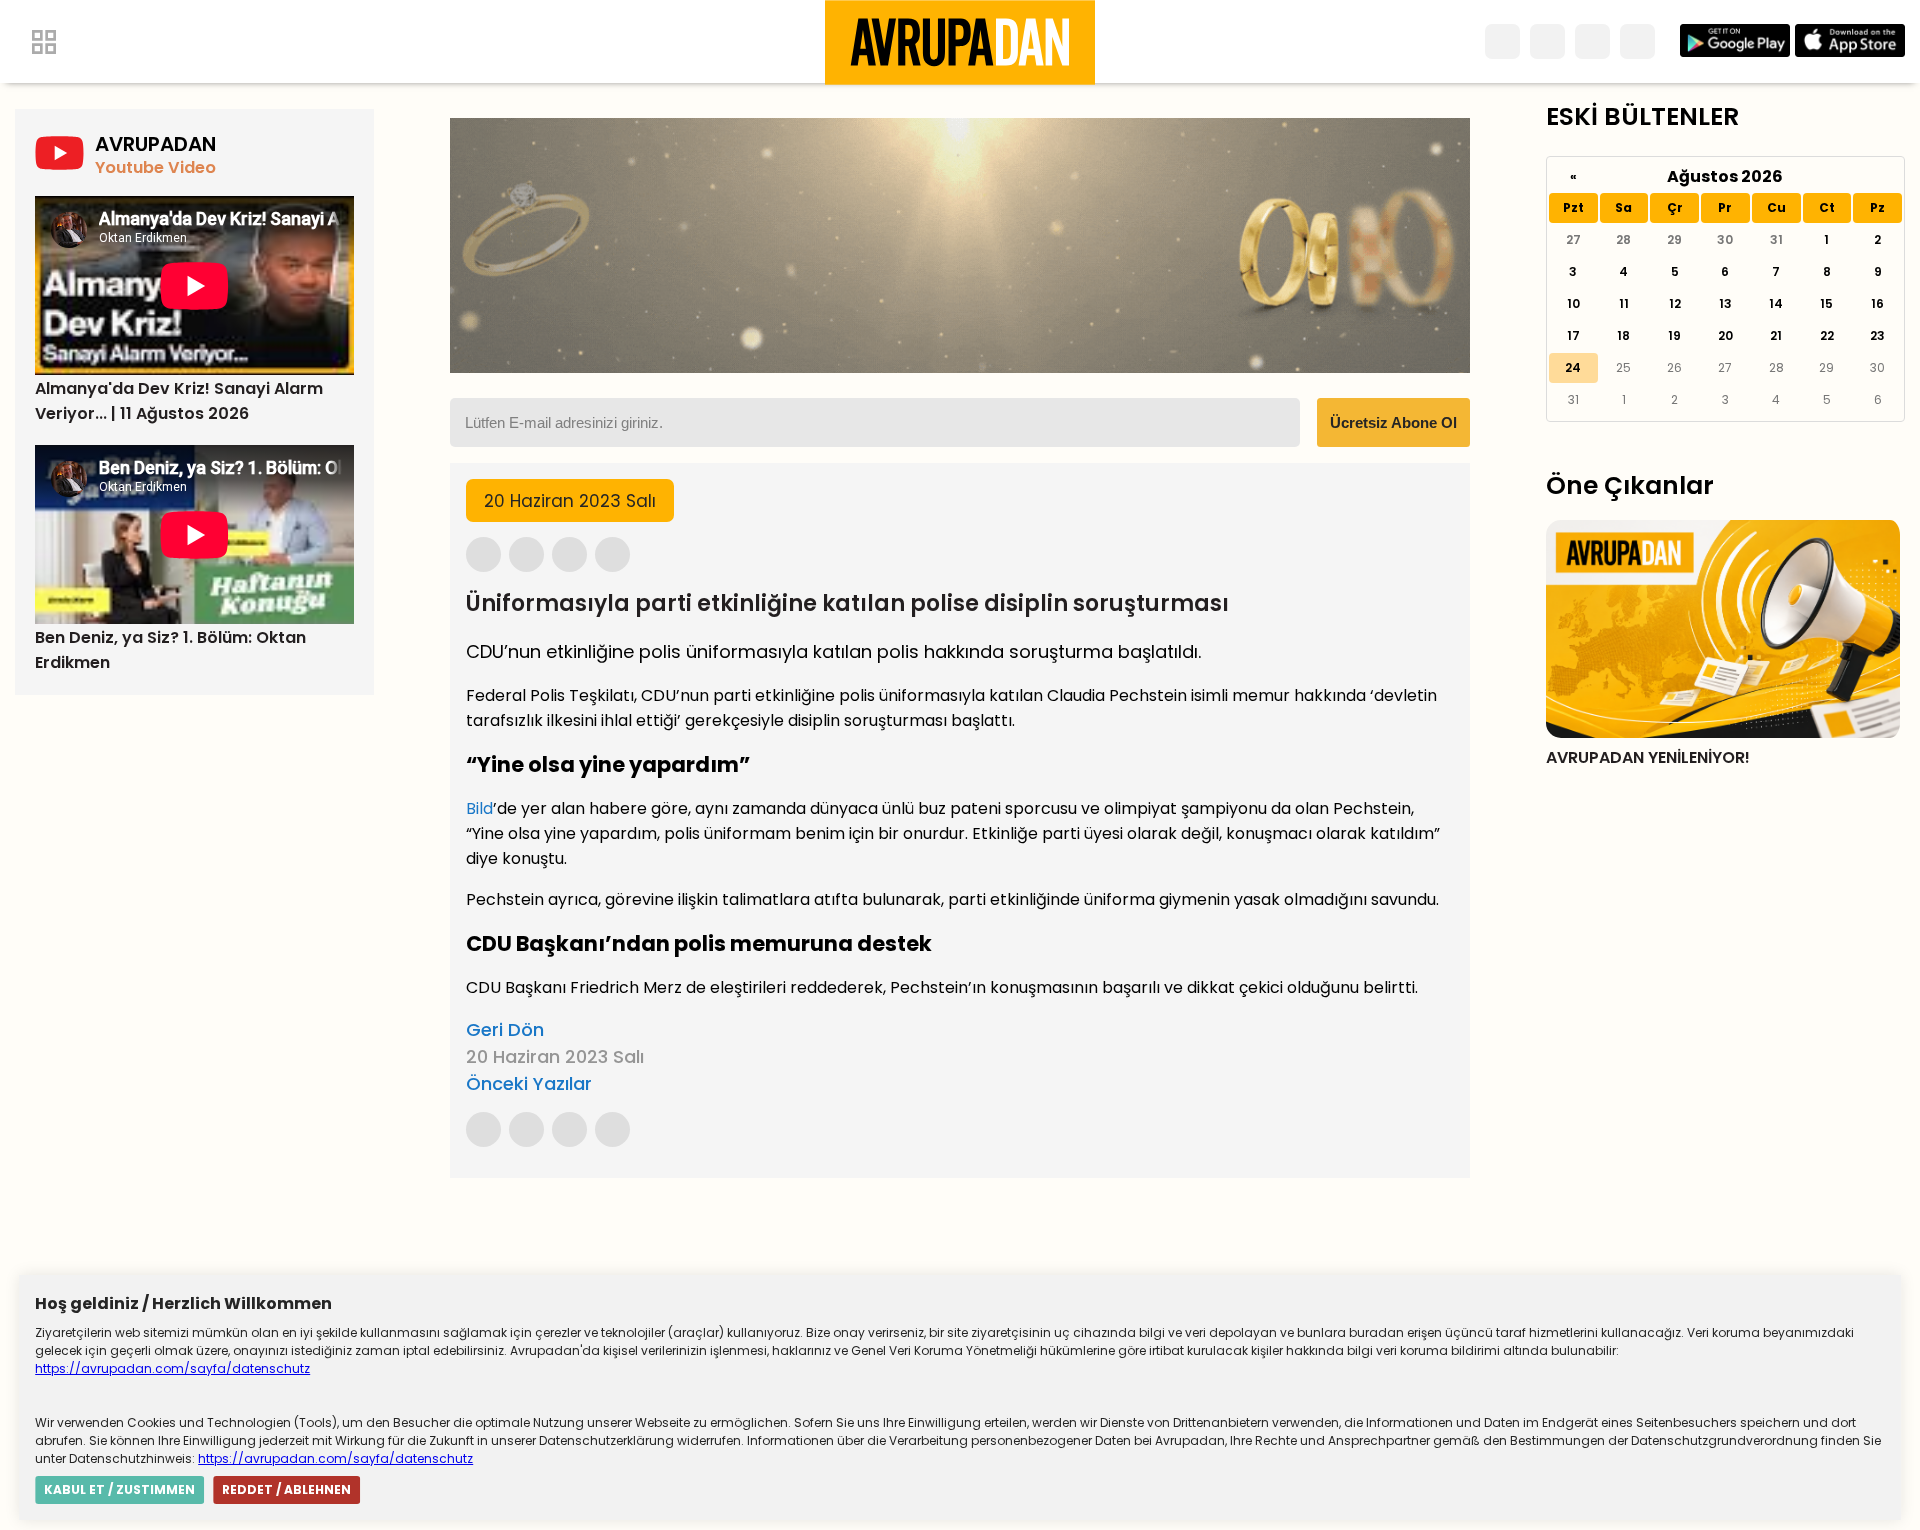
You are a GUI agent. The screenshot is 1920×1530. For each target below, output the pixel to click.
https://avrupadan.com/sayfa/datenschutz (172, 1368)
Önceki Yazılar (529, 1083)
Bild (479, 808)
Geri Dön (505, 1029)
